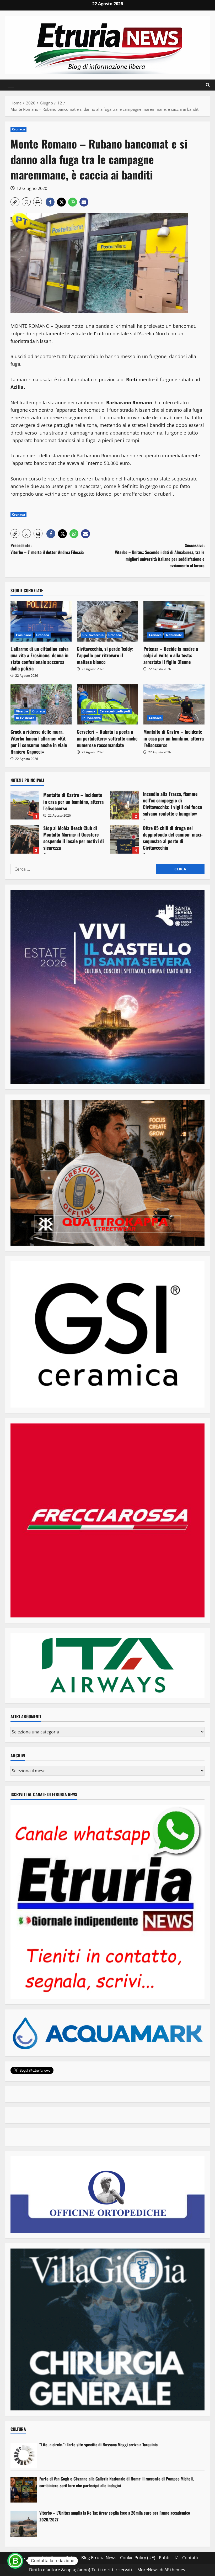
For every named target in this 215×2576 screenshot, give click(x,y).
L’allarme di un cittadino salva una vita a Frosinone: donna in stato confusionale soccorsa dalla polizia (39, 659)
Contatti (190, 2558)
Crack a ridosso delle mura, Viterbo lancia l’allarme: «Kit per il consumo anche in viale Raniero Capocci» (39, 742)
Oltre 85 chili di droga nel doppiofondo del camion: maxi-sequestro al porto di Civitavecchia (125, 839)
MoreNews (148, 2570)
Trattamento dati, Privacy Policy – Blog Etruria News (65, 2558)
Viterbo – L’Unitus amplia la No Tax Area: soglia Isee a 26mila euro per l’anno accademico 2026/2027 (115, 2516)
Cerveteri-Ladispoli (115, 711)
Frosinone (24, 635)
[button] (11, 85)
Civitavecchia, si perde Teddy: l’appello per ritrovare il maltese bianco (105, 655)
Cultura (18, 2429)
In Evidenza (25, 718)
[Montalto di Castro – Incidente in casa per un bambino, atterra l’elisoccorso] (174, 704)
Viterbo (22, 711)
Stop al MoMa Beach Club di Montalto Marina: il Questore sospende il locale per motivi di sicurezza (25, 839)
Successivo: (160, 555)
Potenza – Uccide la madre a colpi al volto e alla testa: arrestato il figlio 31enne (171, 655)
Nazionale (174, 635)
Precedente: (47, 549)
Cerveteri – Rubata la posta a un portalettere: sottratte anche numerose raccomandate (107, 738)
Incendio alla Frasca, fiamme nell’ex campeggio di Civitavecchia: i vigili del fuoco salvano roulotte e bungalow (125, 805)
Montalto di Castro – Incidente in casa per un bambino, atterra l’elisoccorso (174, 738)
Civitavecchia (93, 635)
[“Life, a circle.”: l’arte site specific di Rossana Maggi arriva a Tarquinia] (24, 2456)
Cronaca (18, 129)
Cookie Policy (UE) (138, 2558)
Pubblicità (169, 2558)
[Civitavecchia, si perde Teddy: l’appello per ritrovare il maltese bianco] (107, 621)
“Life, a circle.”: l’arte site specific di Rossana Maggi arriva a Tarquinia (98, 2445)
